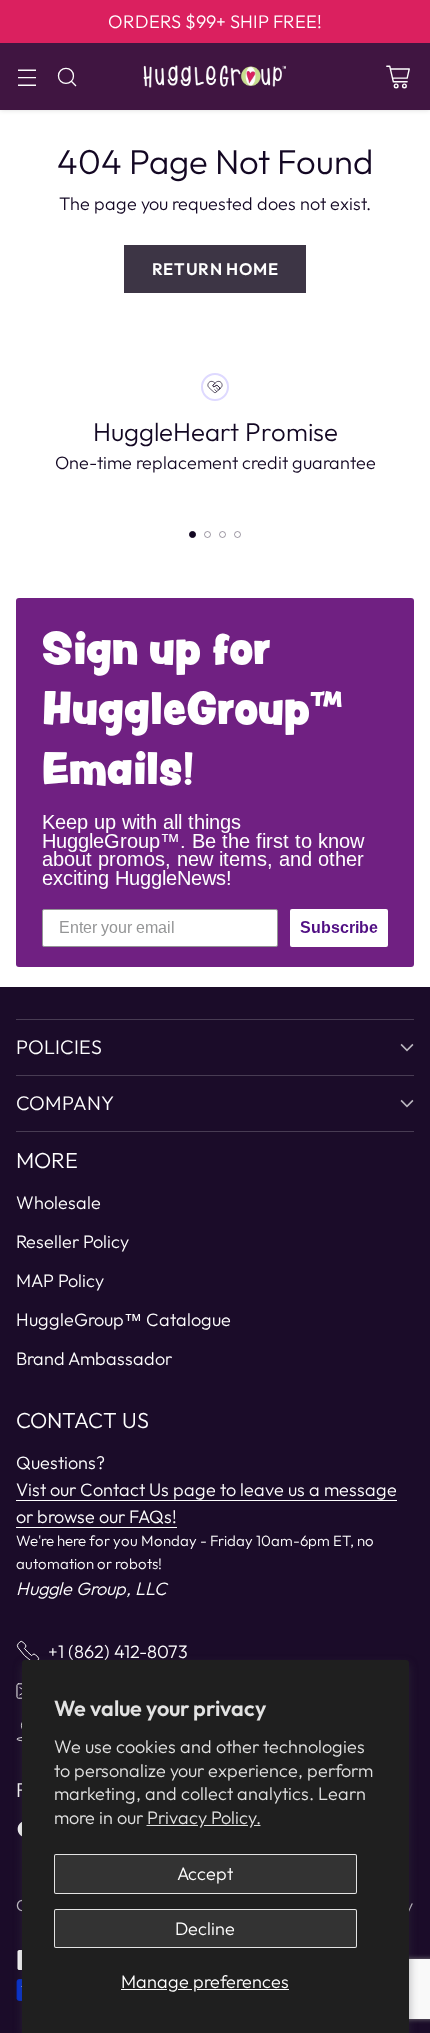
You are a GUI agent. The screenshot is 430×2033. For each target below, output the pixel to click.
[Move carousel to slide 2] (207, 534)
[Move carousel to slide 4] (237, 534)
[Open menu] (26, 76)
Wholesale (58, 1202)
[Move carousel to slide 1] (192, 534)
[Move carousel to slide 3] (222, 534)
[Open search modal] (66, 76)
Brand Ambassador (94, 1358)
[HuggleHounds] (215, 76)
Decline (205, 1928)
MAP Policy (60, 1280)
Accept (205, 1873)
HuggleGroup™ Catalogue (123, 1319)
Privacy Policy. (204, 1817)
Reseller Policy (72, 1241)
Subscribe (339, 927)
